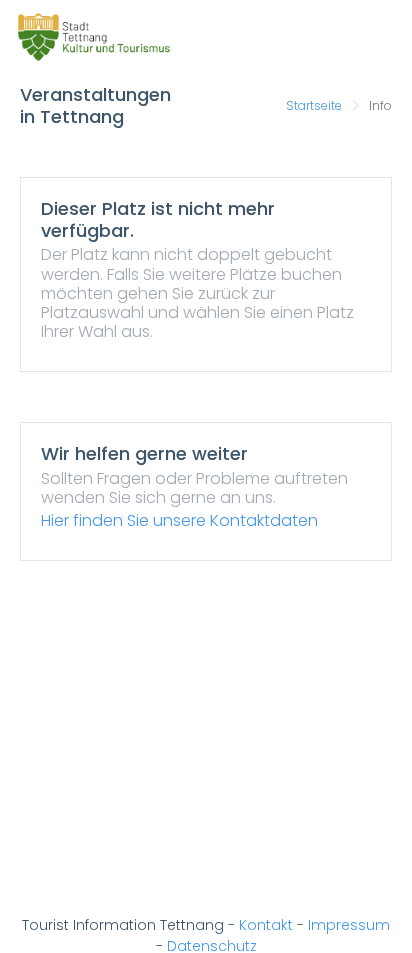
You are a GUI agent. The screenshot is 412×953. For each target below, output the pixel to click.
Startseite (314, 105)
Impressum (349, 925)
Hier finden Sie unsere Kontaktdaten (179, 520)
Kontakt (266, 925)
